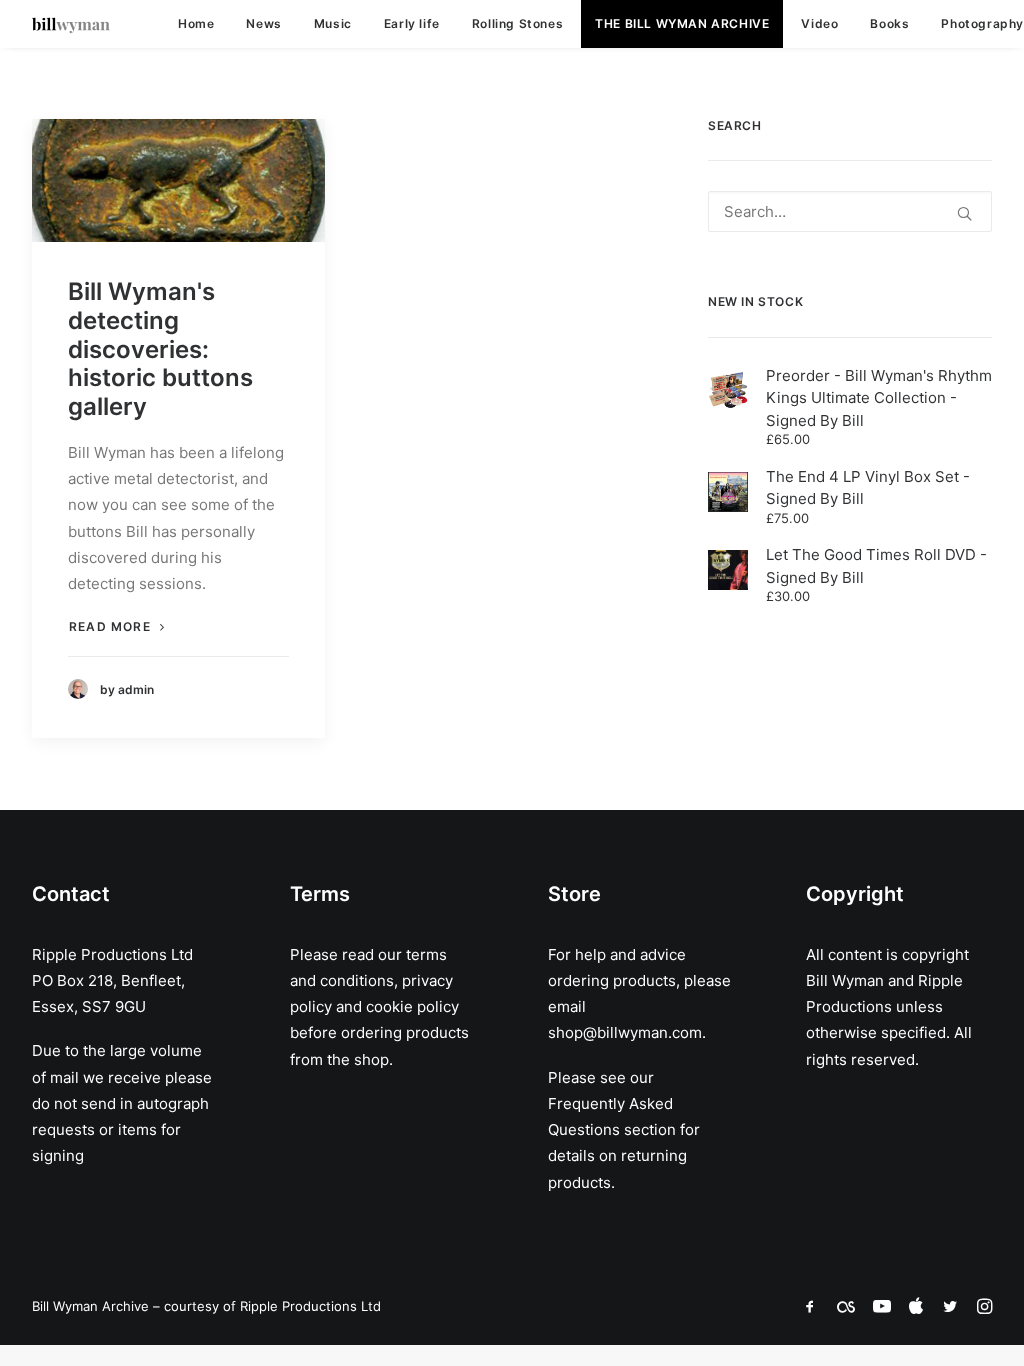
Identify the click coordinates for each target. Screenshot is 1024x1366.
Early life (412, 23)
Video (819, 23)
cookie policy (412, 1006)
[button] (178, 180)
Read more (110, 626)
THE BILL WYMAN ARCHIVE (682, 23)
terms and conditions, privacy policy (371, 981)
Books (889, 23)
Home (196, 23)
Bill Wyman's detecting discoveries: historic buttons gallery (160, 349)
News (263, 23)
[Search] (850, 211)
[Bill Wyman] (71, 24)
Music (333, 23)
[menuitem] (196, 24)
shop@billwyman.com (625, 1032)
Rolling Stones (517, 23)
